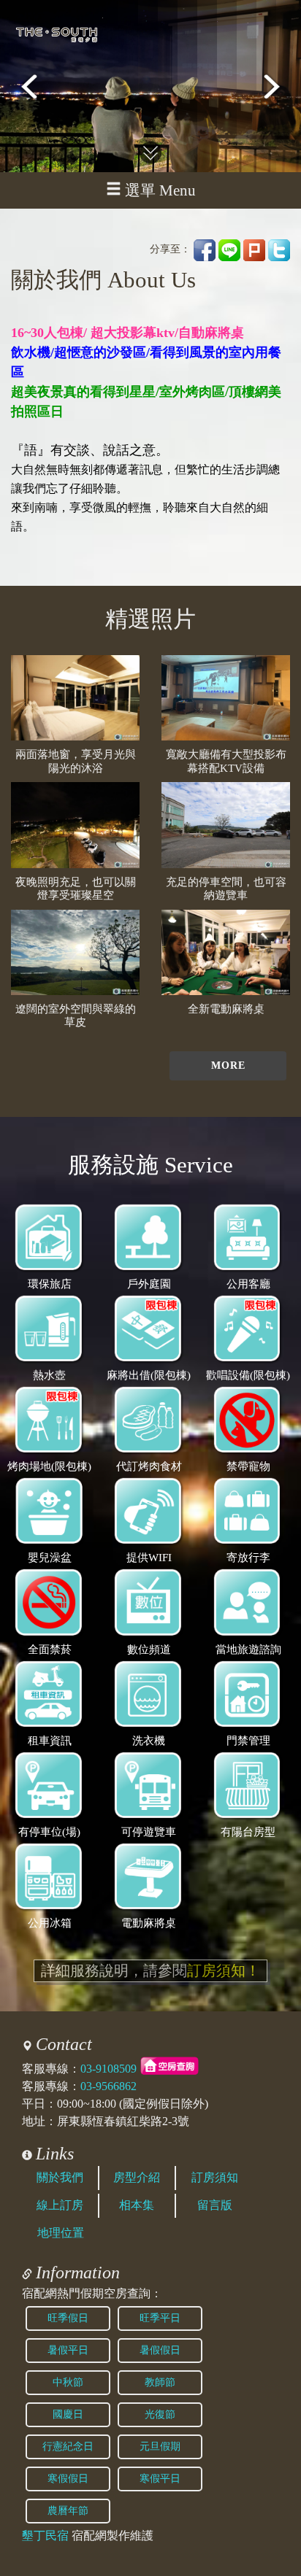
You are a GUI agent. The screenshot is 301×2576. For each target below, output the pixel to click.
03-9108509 (108, 2069)
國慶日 (68, 2414)
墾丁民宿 (45, 2536)
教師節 (160, 2382)
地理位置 (61, 2233)
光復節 (160, 2414)
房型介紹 (137, 2177)
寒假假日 (68, 2479)
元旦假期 (160, 2447)
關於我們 (60, 2177)
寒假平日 (160, 2479)
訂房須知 (215, 2177)
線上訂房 (60, 2205)
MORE (228, 1065)
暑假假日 (160, 2350)
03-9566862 (108, 2086)
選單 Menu (160, 190)
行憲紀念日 (68, 2447)
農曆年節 (68, 2511)
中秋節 (68, 2382)
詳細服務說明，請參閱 (150, 1970)
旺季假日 (68, 2318)
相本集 (137, 2205)
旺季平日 (160, 2318)
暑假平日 (68, 2350)
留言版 (215, 2205)
